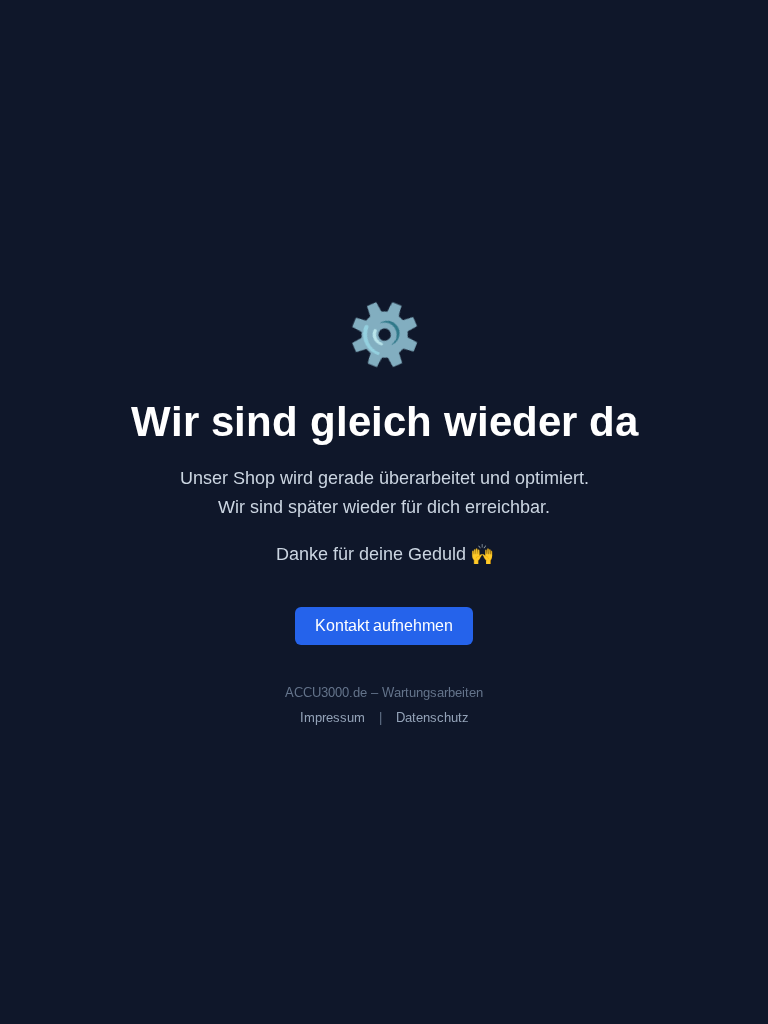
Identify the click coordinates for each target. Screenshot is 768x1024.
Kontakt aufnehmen (384, 625)
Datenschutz (432, 717)
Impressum (332, 717)
